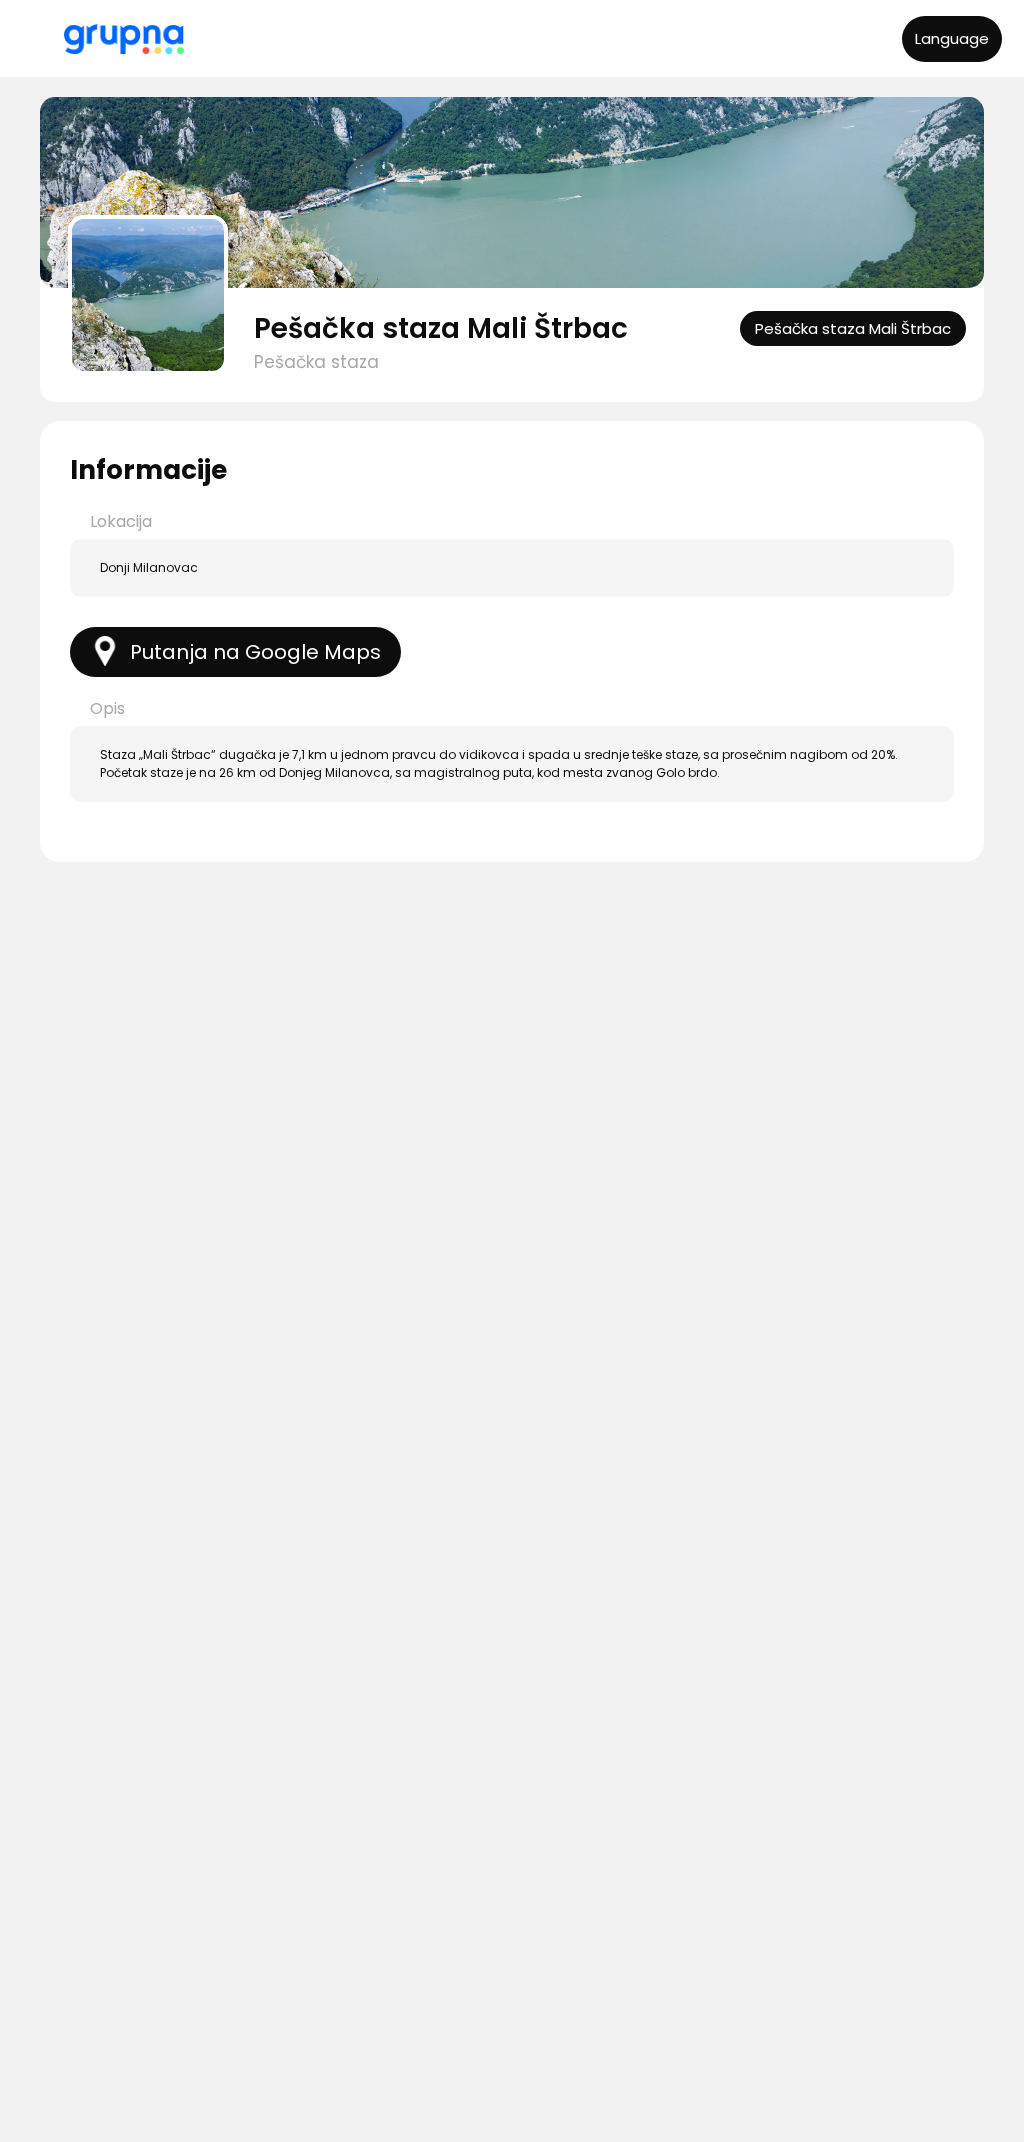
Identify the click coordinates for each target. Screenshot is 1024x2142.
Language (952, 38)
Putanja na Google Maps (255, 652)
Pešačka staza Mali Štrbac (441, 328)
